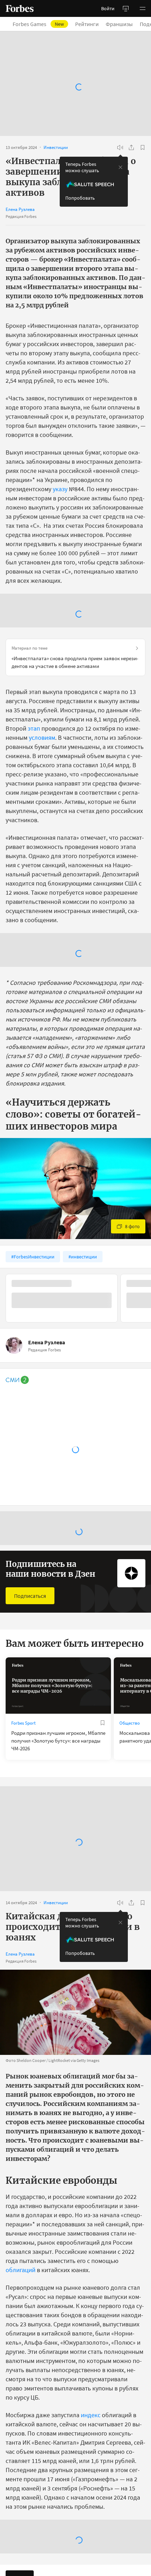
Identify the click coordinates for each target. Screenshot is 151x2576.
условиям (42, 737)
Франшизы (119, 24)
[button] (143, 8)
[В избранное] (143, 148)
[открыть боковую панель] (126, 8)
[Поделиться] (131, 148)
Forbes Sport (23, 1723)
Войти (108, 8)
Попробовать (80, 198)
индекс (91, 2415)
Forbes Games (38, 24)
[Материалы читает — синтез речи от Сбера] (120, 148)
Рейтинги (87, 24)
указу (60, 489)
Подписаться (30, 1596)
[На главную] (20, 8)
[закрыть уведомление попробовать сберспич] (120, 167)
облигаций (21, 2270)
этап (34, 728)
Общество (130, 1723)
